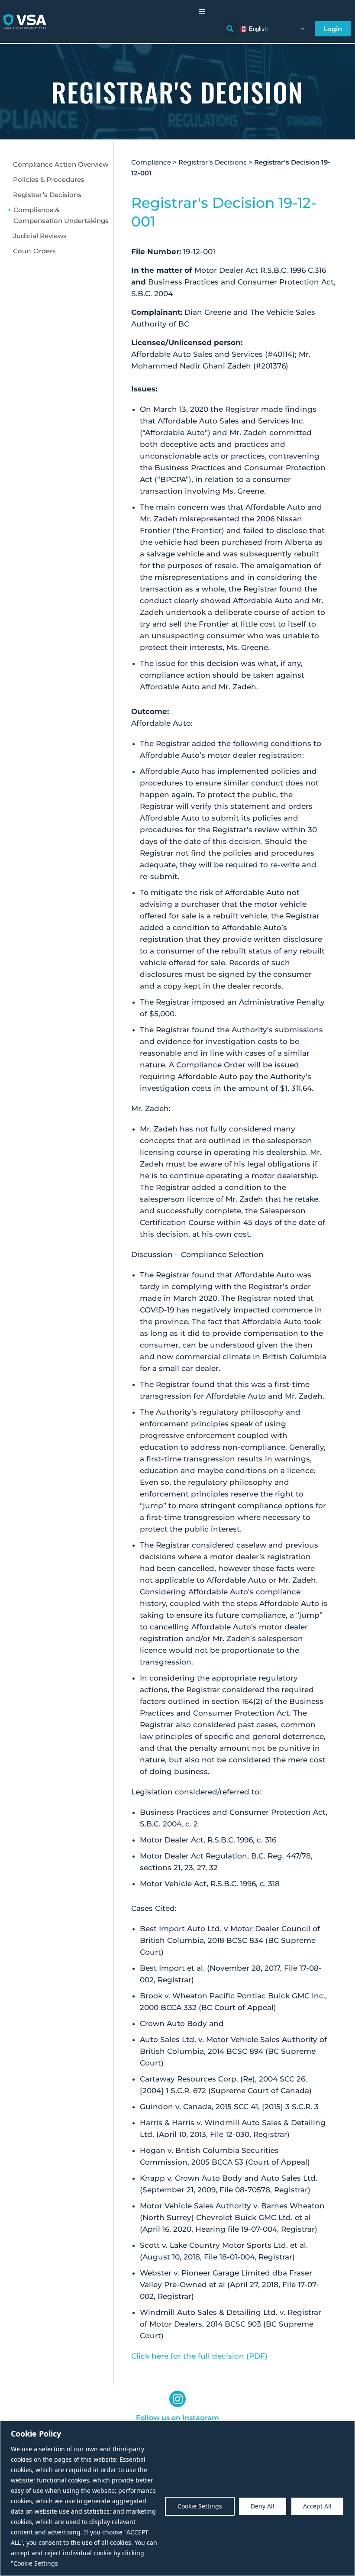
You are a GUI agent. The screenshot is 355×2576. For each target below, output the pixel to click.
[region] (177, 2498)
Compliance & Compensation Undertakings (61, 215)
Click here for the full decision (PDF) (199, 2356)
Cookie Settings (200, 2506)
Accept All (317, 2506)
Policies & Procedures (49, 179)
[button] (202, 12)
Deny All (263, 2506)
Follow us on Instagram (177, 2418)
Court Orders (34, 251)
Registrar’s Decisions (47, 195)
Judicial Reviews (40, 236)
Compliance (151, 162)
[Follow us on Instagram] (177, 2399)
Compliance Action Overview (61, 164)
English (257, 28)
